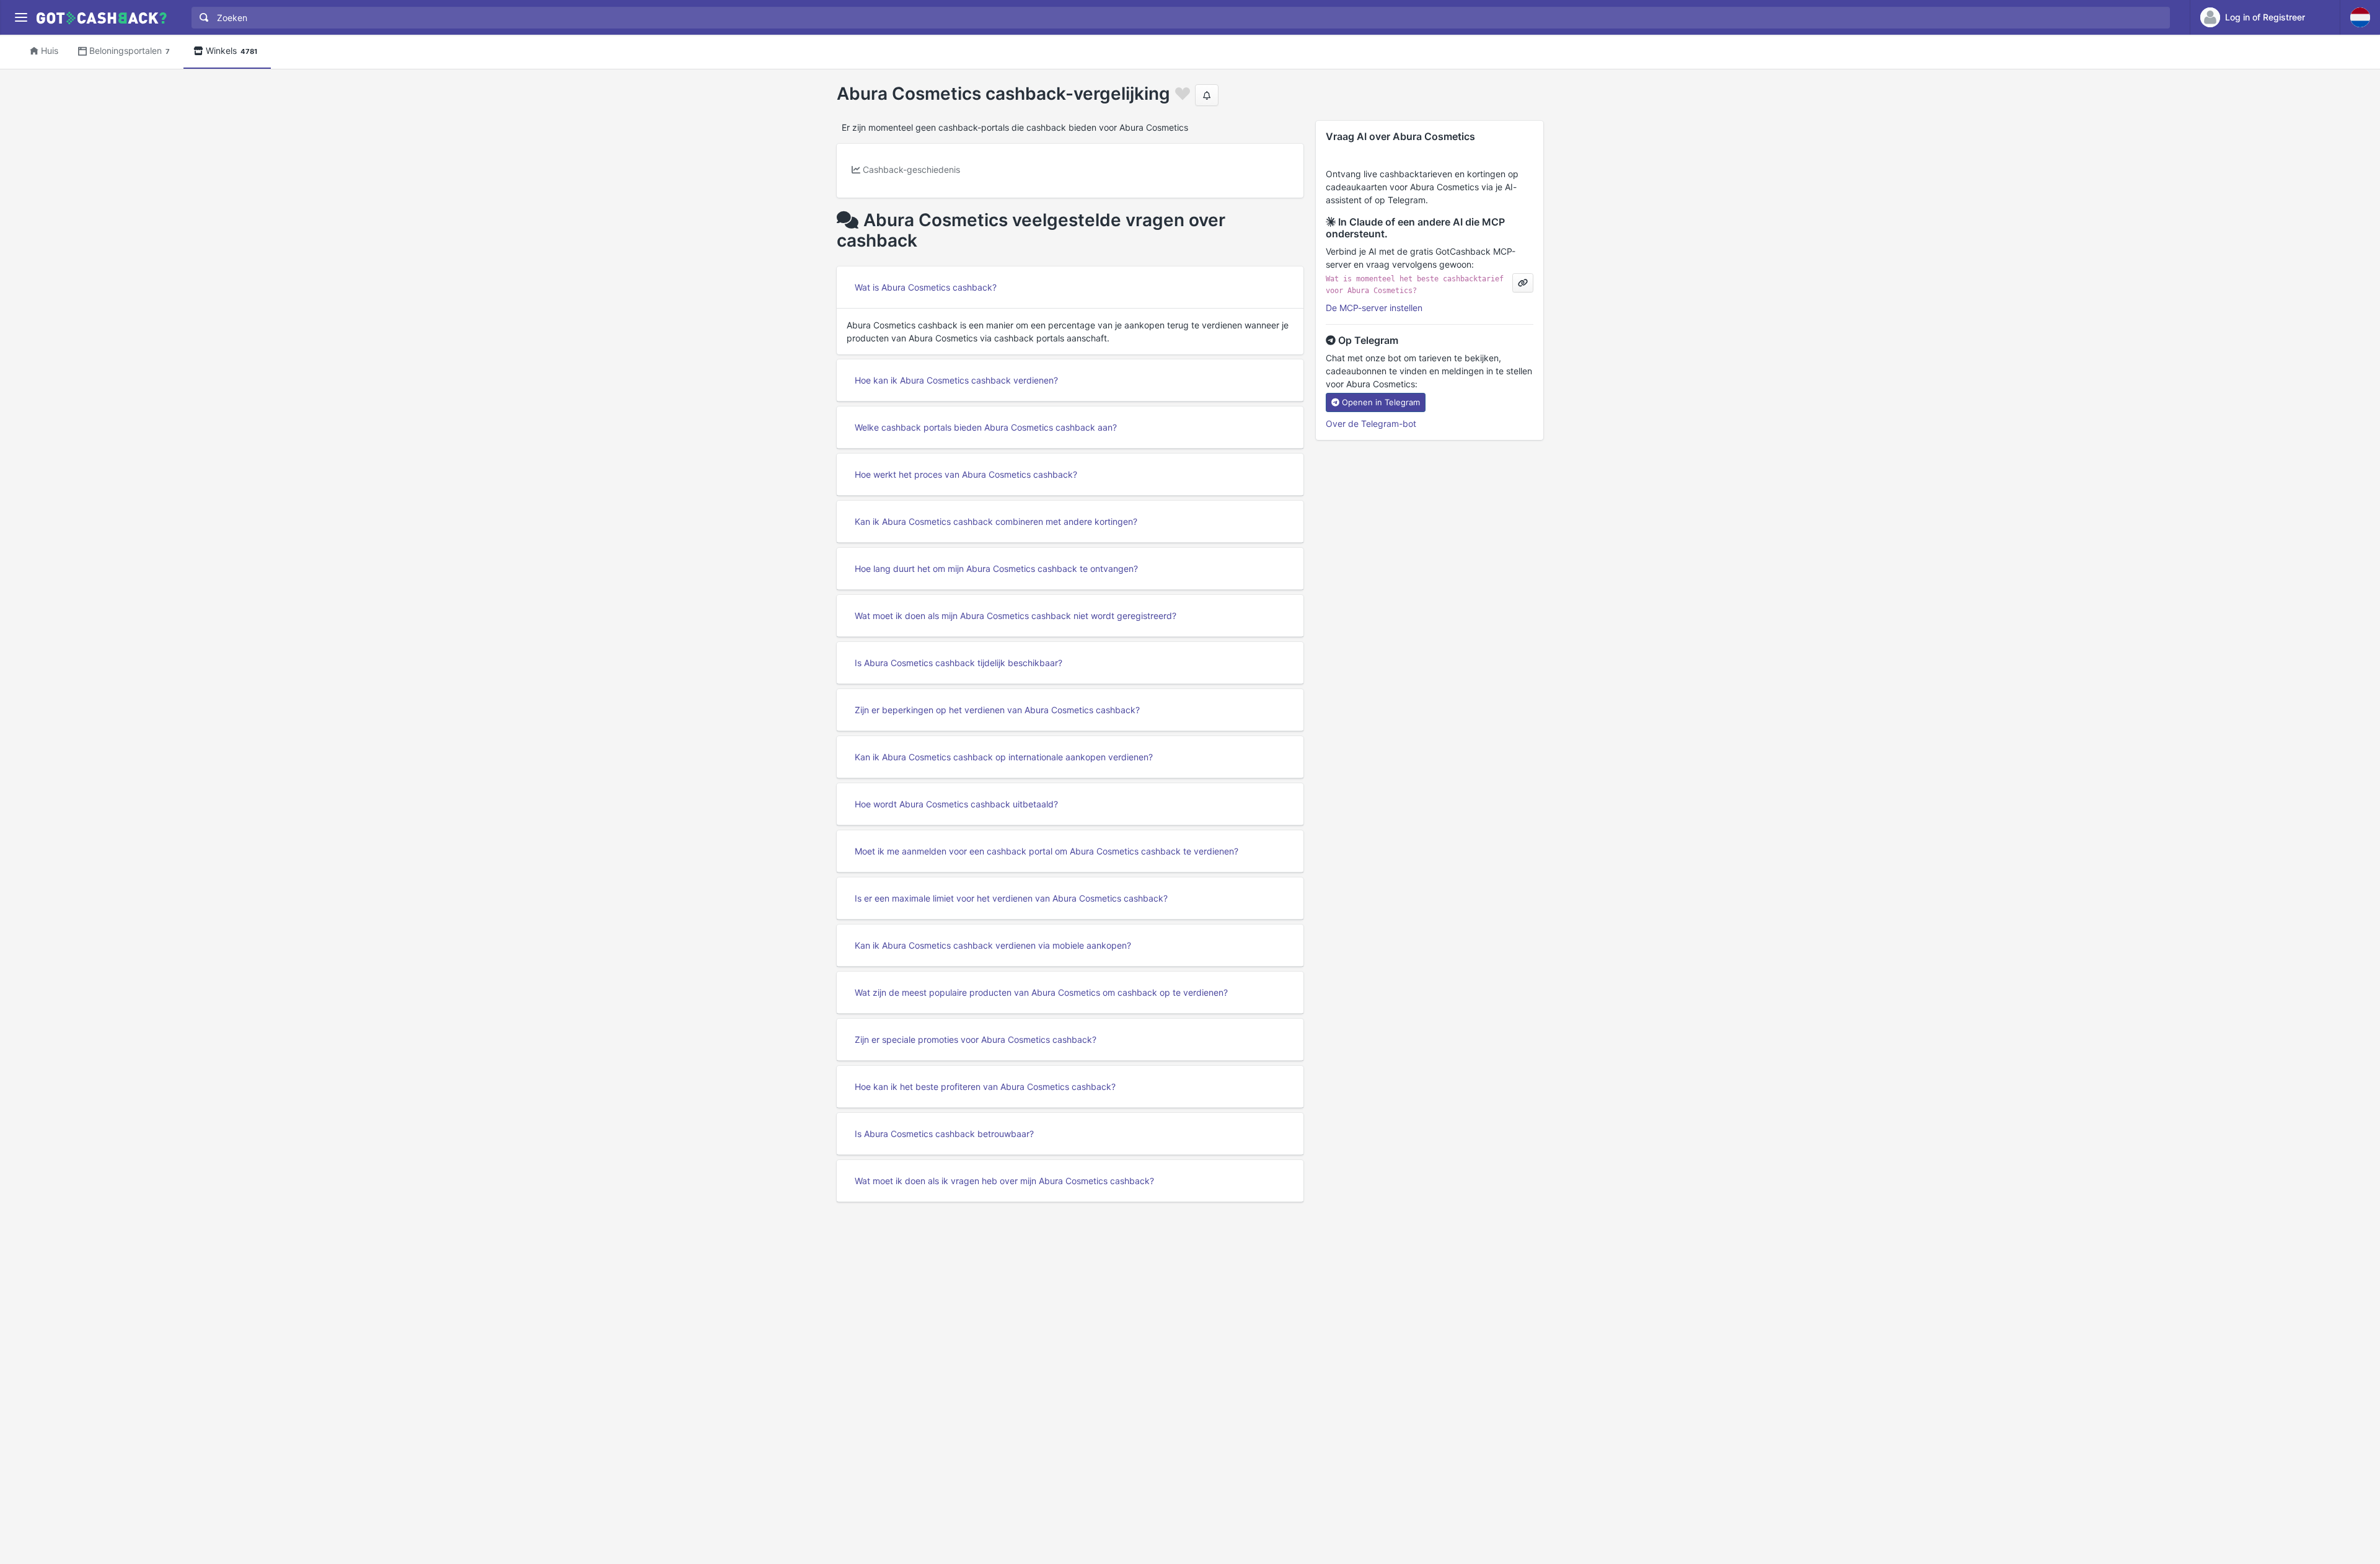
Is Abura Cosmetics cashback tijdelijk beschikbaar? (959, 663)
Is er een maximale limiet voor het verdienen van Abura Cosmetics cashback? (1011, 898)
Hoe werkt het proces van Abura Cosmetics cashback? (966, 474)
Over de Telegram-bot (1371, 424)
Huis (50, 51)
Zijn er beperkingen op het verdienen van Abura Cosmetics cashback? (997, 710)
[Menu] (21, 18)
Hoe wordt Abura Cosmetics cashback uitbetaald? (956, 804)
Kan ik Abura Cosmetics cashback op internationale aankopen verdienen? (1004, 757)
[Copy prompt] (1523, 283)
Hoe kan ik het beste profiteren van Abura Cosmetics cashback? (985, 1087)
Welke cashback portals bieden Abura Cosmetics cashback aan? (986, 427)
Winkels (231, 51)
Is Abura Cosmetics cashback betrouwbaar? (944, 1134)
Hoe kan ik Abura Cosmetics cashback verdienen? (956, 380)
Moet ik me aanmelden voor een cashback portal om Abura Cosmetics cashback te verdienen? (1047, 851)
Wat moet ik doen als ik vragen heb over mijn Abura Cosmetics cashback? (1004, 1181)
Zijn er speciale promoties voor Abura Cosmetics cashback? (976, 1039)
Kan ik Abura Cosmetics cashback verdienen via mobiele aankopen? (993, 945)
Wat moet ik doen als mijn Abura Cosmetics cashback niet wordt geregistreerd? (1016, 616)
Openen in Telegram (1381, 402)
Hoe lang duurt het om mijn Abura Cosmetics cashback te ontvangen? (996, 569)
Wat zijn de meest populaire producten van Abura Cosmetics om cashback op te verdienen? (1041, 992)
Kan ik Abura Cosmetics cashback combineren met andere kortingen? (996, 521)
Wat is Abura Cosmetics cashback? (926, 287)
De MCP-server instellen (1374, 308)
